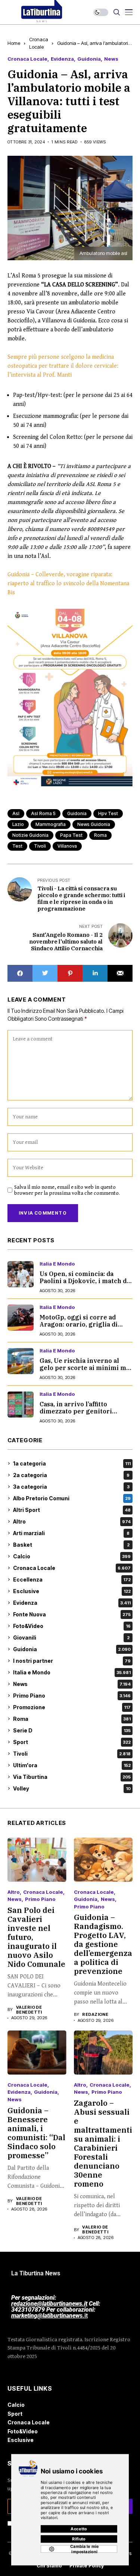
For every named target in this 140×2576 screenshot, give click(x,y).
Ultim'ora (72, 1765)
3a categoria (71, 1487)
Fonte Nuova (72, 1614)
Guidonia (89, 59)
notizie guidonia (30, 835)
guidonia (77, 813)
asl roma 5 (43, 813)
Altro (72, 1521)
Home (14, 43)
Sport (72, 1742)
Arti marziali (71, 1533)
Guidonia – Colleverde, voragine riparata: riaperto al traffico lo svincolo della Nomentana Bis (68, 584)
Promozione (72, 1707)
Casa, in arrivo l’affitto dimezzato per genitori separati (76, 1411)
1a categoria (72, 1463)
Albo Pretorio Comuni (72, 1498)
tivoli (40, 846)
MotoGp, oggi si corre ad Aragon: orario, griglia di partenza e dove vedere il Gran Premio (79, 1328)
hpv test (108, 813)
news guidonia (94, 824)
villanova (67, 846)
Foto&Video (72, 1626)
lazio (18, 824)
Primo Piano (72, 1696)
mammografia (51, 824)
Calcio (72, 1556)
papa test (71, 835)
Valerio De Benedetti (29, 2010)
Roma (72, 1719)
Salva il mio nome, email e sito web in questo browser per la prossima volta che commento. (67, 1190)
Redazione (95, 2015)
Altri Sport (72, 1510)
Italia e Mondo (57, 1264)
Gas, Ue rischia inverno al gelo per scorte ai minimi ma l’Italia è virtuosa (85, 1368)
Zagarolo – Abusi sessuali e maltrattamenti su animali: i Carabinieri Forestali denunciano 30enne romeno (103, 2143)
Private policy (87, 2566)
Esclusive (72, 1591)
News (111, 59)
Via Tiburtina (72, 1777)
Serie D (72, 1730)
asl (16, 813)
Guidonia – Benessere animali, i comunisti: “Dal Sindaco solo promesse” (36, 2133)
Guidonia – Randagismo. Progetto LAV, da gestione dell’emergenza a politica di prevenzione (103, 1944)
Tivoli (72, 1754)
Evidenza (62, 59)
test (17, 846)
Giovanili (71, 1638)
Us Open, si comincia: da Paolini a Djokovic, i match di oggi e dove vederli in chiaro (84, 1281)
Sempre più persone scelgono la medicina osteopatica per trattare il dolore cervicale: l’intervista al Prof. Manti (63, 366)
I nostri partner (72, 1661)
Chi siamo (49, 2566)
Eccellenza (72, 1579)
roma (100, 835)
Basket (71, 1545)
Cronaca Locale (27, 59)
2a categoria (71, 1475)
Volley (72, 1788)
